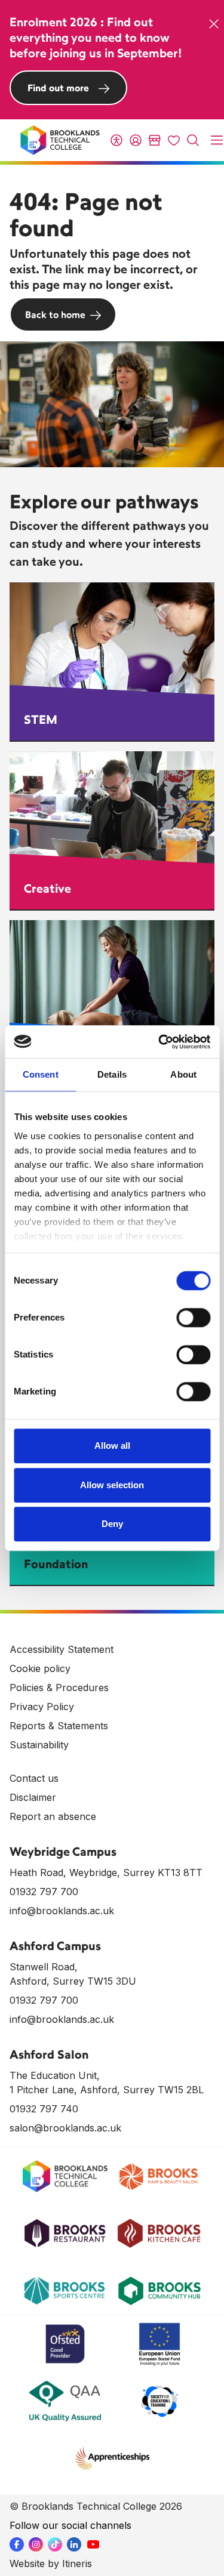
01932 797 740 (44, 2109)
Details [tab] (112, 1074)
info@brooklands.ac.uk (62, 1911)
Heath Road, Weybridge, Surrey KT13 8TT (106, 1872)
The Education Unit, (55, 2075)
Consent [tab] (41, 1074)
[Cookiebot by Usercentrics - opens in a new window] (159, 1042)
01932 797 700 (44, 1892)
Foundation (56, 1564)
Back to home (55, 314)
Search (193, 140)
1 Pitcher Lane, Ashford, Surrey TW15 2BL (107, 2090)
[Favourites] (174, 140)
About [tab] (183, 1074)
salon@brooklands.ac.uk (65, 2128)
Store (155, 140)
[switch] (193, 1318)
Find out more (58, 88)
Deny (112, 1524)
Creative (47, 888)
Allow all (112, 1446)
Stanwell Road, (44, 1967)
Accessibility (116, 140)
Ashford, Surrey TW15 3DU (73, 1981)
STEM (41, 719)
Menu (217, 140)
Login (136, 140)
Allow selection (112, 1485)
